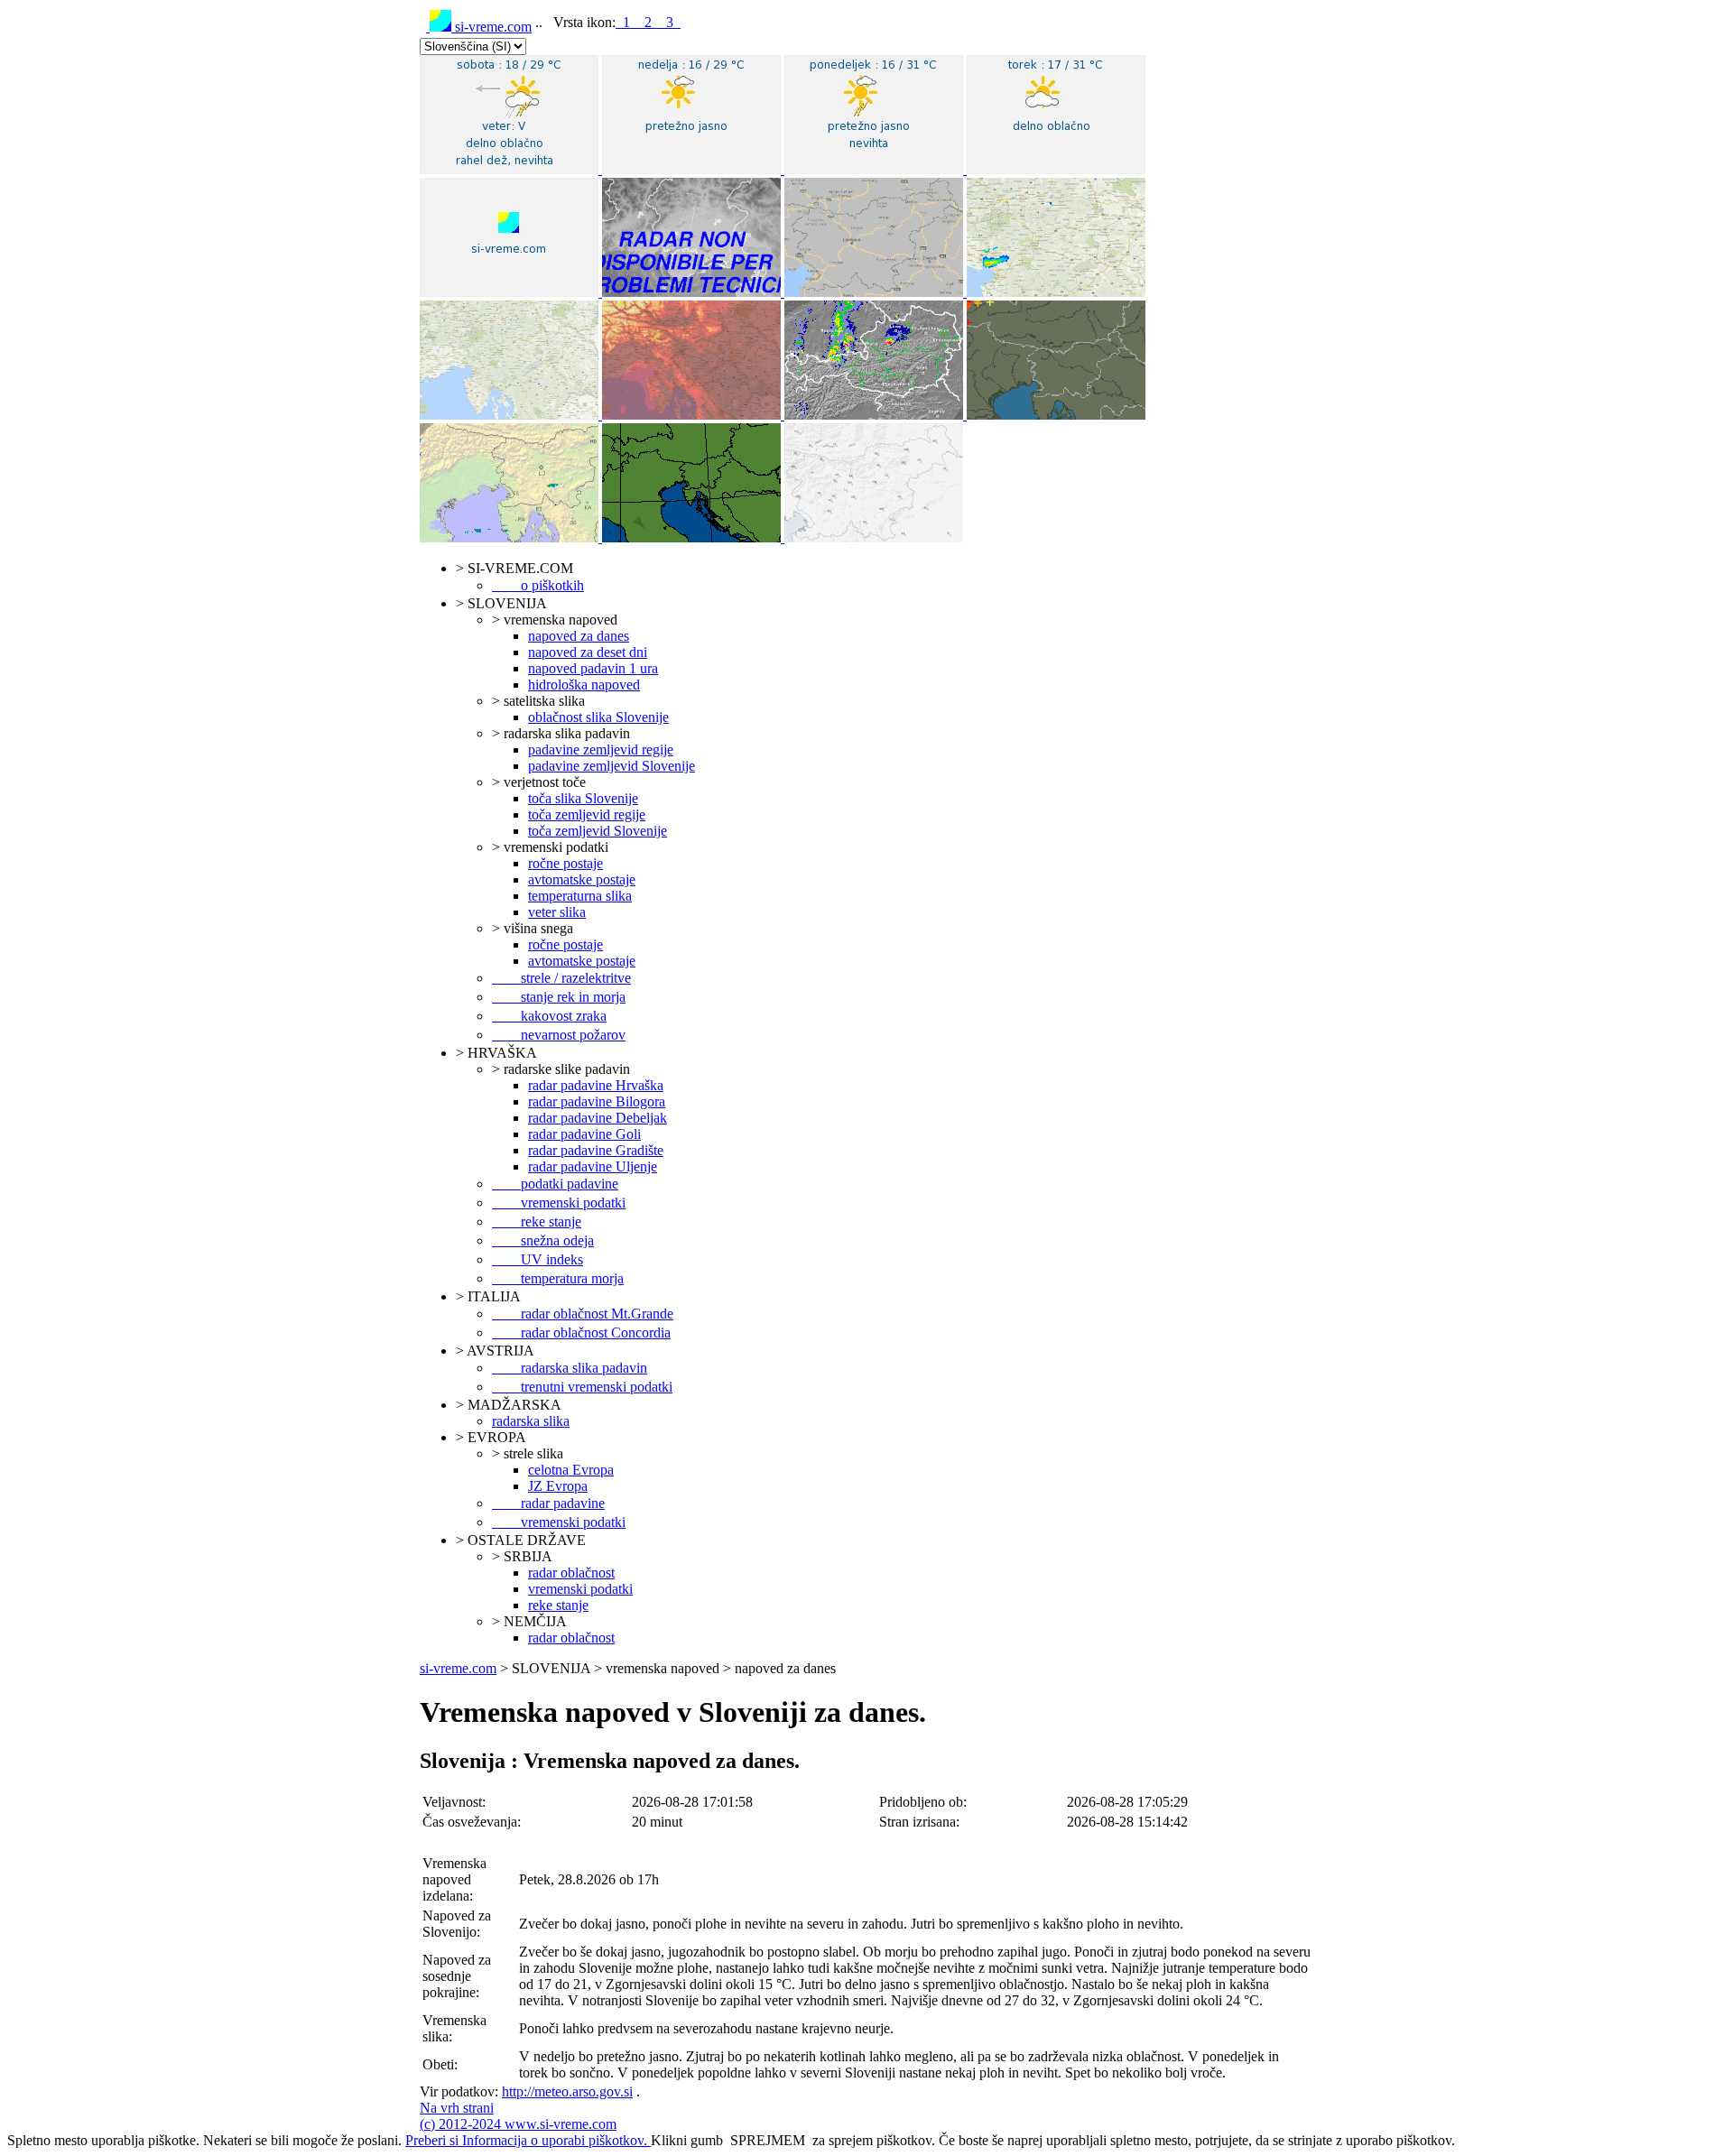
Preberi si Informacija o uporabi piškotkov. (528, 2140)
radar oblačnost (571, 1573)
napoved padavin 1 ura (593, 668)
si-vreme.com (491, 27)
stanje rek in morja (559, 997)
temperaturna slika (580, 896)
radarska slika (531, 1421)
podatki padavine (555, 1184)
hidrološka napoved (584, 685)
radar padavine (548, 1503)
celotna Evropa (571, 1470)
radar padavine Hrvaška (596, 1085)
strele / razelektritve (561, 978)
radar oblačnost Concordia (581, 1332)
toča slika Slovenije (583, 798)
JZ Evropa (558, 1486)
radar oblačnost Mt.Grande (583, 1314)
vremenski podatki (559, 1203)
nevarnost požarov (559, 1035)
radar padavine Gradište (596, 1150)
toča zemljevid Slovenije (598, 831)
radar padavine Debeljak (598, 1118)
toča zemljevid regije (587, 814)
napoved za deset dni (588, 652)
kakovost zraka (549, 1016)
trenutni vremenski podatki (582, 1387)
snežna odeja (543, 1240)
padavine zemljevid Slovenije (612, 766)
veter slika (557, 912)
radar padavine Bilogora (597, 1101)
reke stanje (537, 1221)
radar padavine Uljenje (593, 1166)
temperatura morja (558, 1278)
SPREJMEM (768, 2140)
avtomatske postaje (582, 879)
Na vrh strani (457, 2108)
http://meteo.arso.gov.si (567, 2091)
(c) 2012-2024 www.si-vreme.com (518, 2124)
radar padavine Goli (584, 1134)
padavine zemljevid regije (601, 750)
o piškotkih (538, 585)
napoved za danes (579, 636)
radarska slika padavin (570, 1368)
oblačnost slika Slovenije (598, 717)
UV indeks (538, 1259)
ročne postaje (565, 863)
